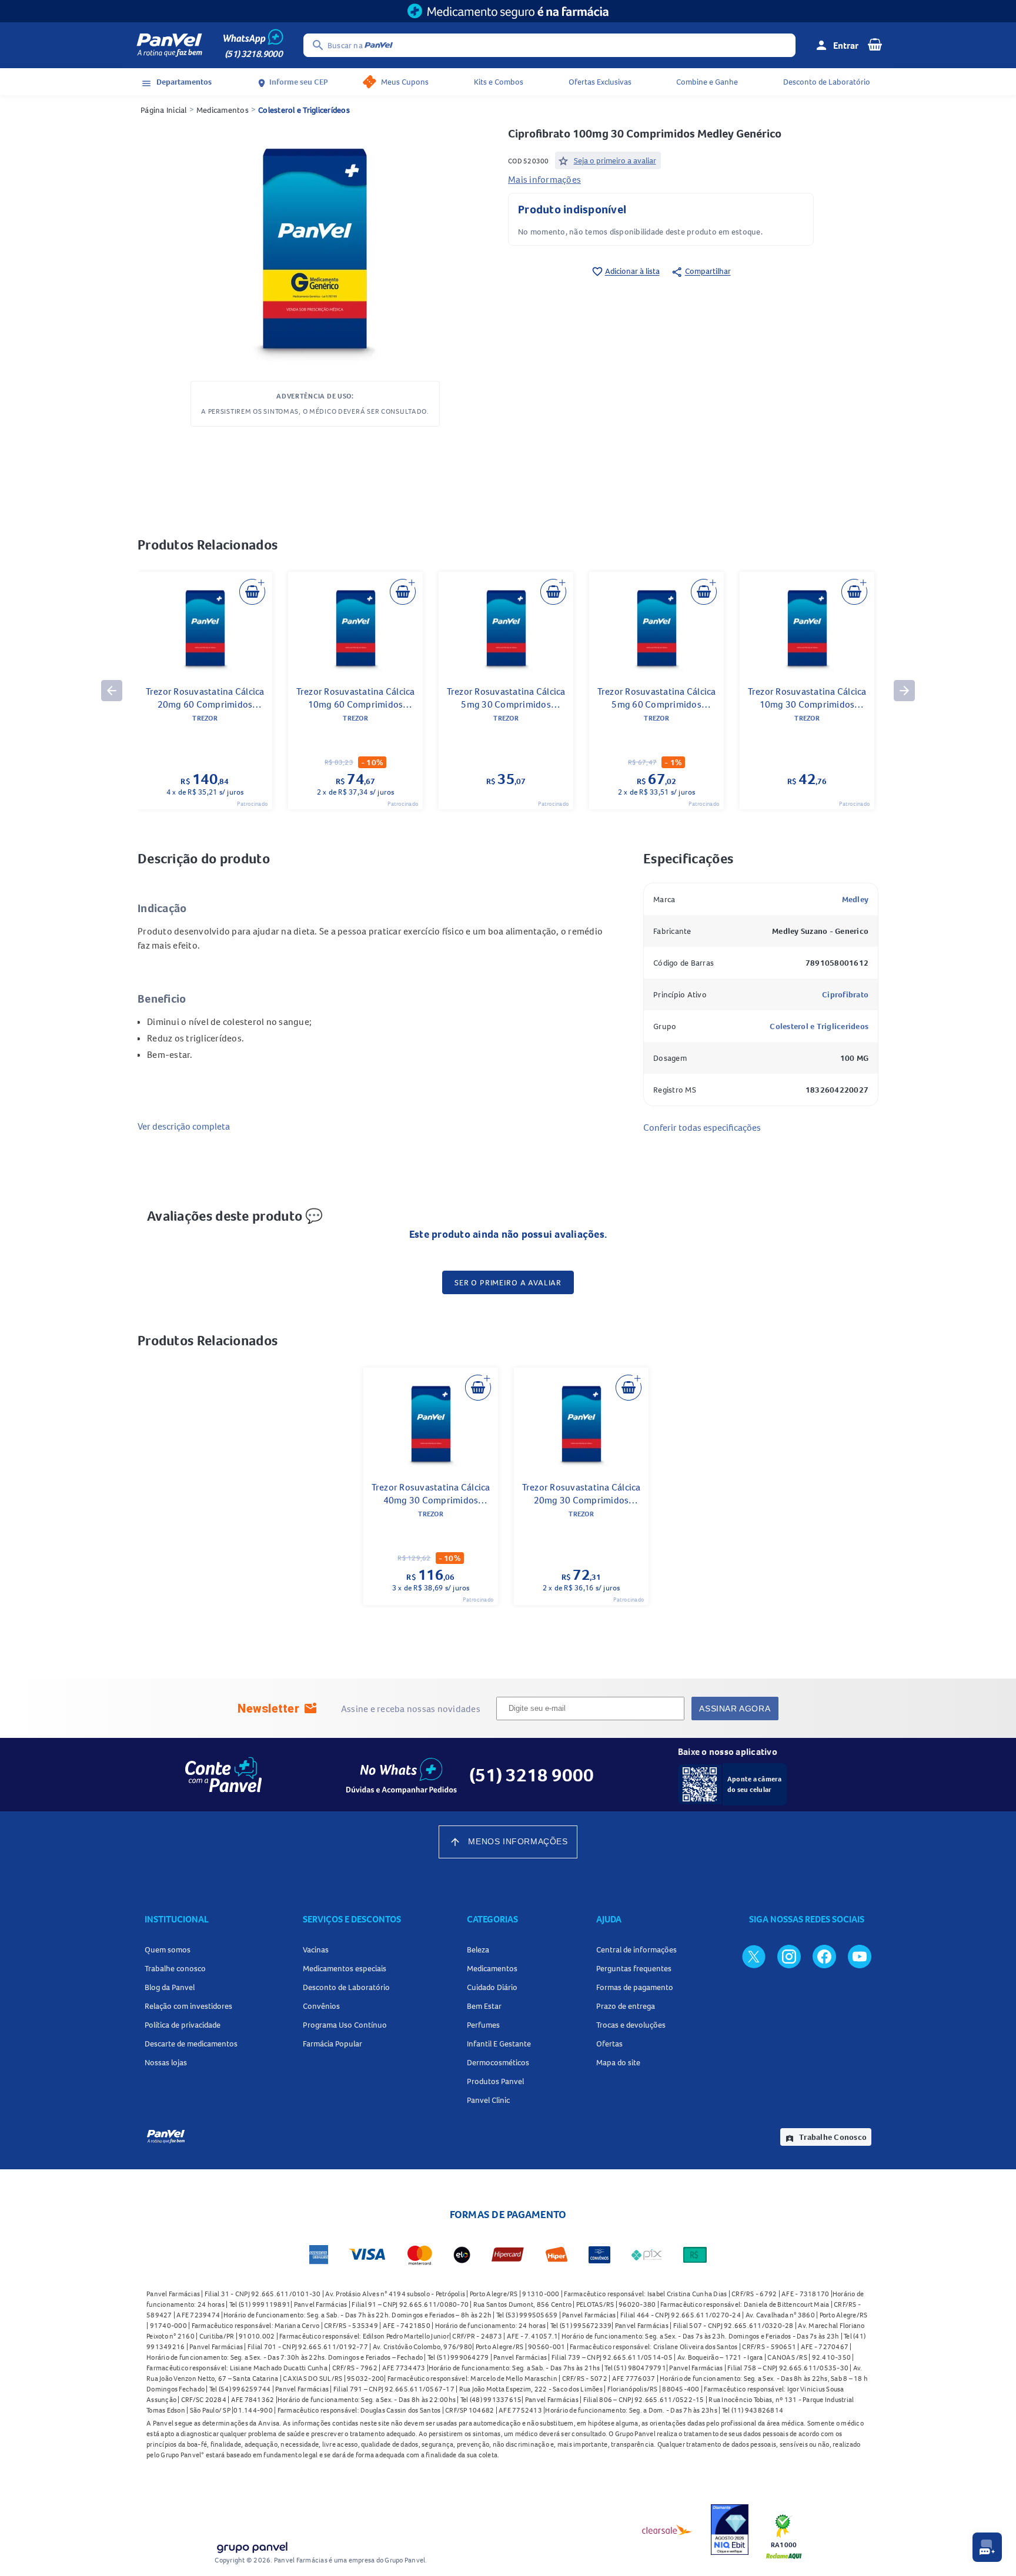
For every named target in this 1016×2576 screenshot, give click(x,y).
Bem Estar (484, 2006)
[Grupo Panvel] (252, 2545)
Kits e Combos (499, 82)
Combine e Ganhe (707, 82)
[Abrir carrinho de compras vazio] (875, 44)
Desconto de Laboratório (827, 82)
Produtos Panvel (495, 2081)
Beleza (478, 1949)
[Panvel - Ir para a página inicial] (169, 45)
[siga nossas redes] (754, 1956)
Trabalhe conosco (175, 1968)
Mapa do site (618, 2062)
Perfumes (483, 2025)
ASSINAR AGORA (735, 1709)
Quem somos (168, 1949)
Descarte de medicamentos (191, 2044)
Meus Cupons (405, 82)
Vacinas (316, 1949)
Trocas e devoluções (631, 2025)
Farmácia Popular (332, 2044)
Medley (855, 899)
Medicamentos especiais (345, 1968)
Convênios (321, 2006)
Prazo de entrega (626, 2006)
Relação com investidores (188, 2006)
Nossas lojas (166, 2062)
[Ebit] (730, 2530)
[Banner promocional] (508, 11)
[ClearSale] (667, 2530)
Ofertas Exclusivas (600, 82)
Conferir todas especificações (702, 1127)
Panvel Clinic (488, 2100)
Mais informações (544, 179)
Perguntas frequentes (634, 1968)
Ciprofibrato (845, 994)
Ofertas (609, 2044)
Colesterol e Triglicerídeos (304, 110)
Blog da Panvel (170, 1987)
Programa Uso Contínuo (345, 2025)
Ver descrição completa (184, 1126)
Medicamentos (223, 110)
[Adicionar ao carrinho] (252, 592)
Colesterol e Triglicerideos (819, 1026)
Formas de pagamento (635, 1987)
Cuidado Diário (492, 1987)
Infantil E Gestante (499, 2044)
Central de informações (636, 1949)
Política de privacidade (183, 2025)
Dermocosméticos (498, 2062)
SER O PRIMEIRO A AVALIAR (508, 1282)
